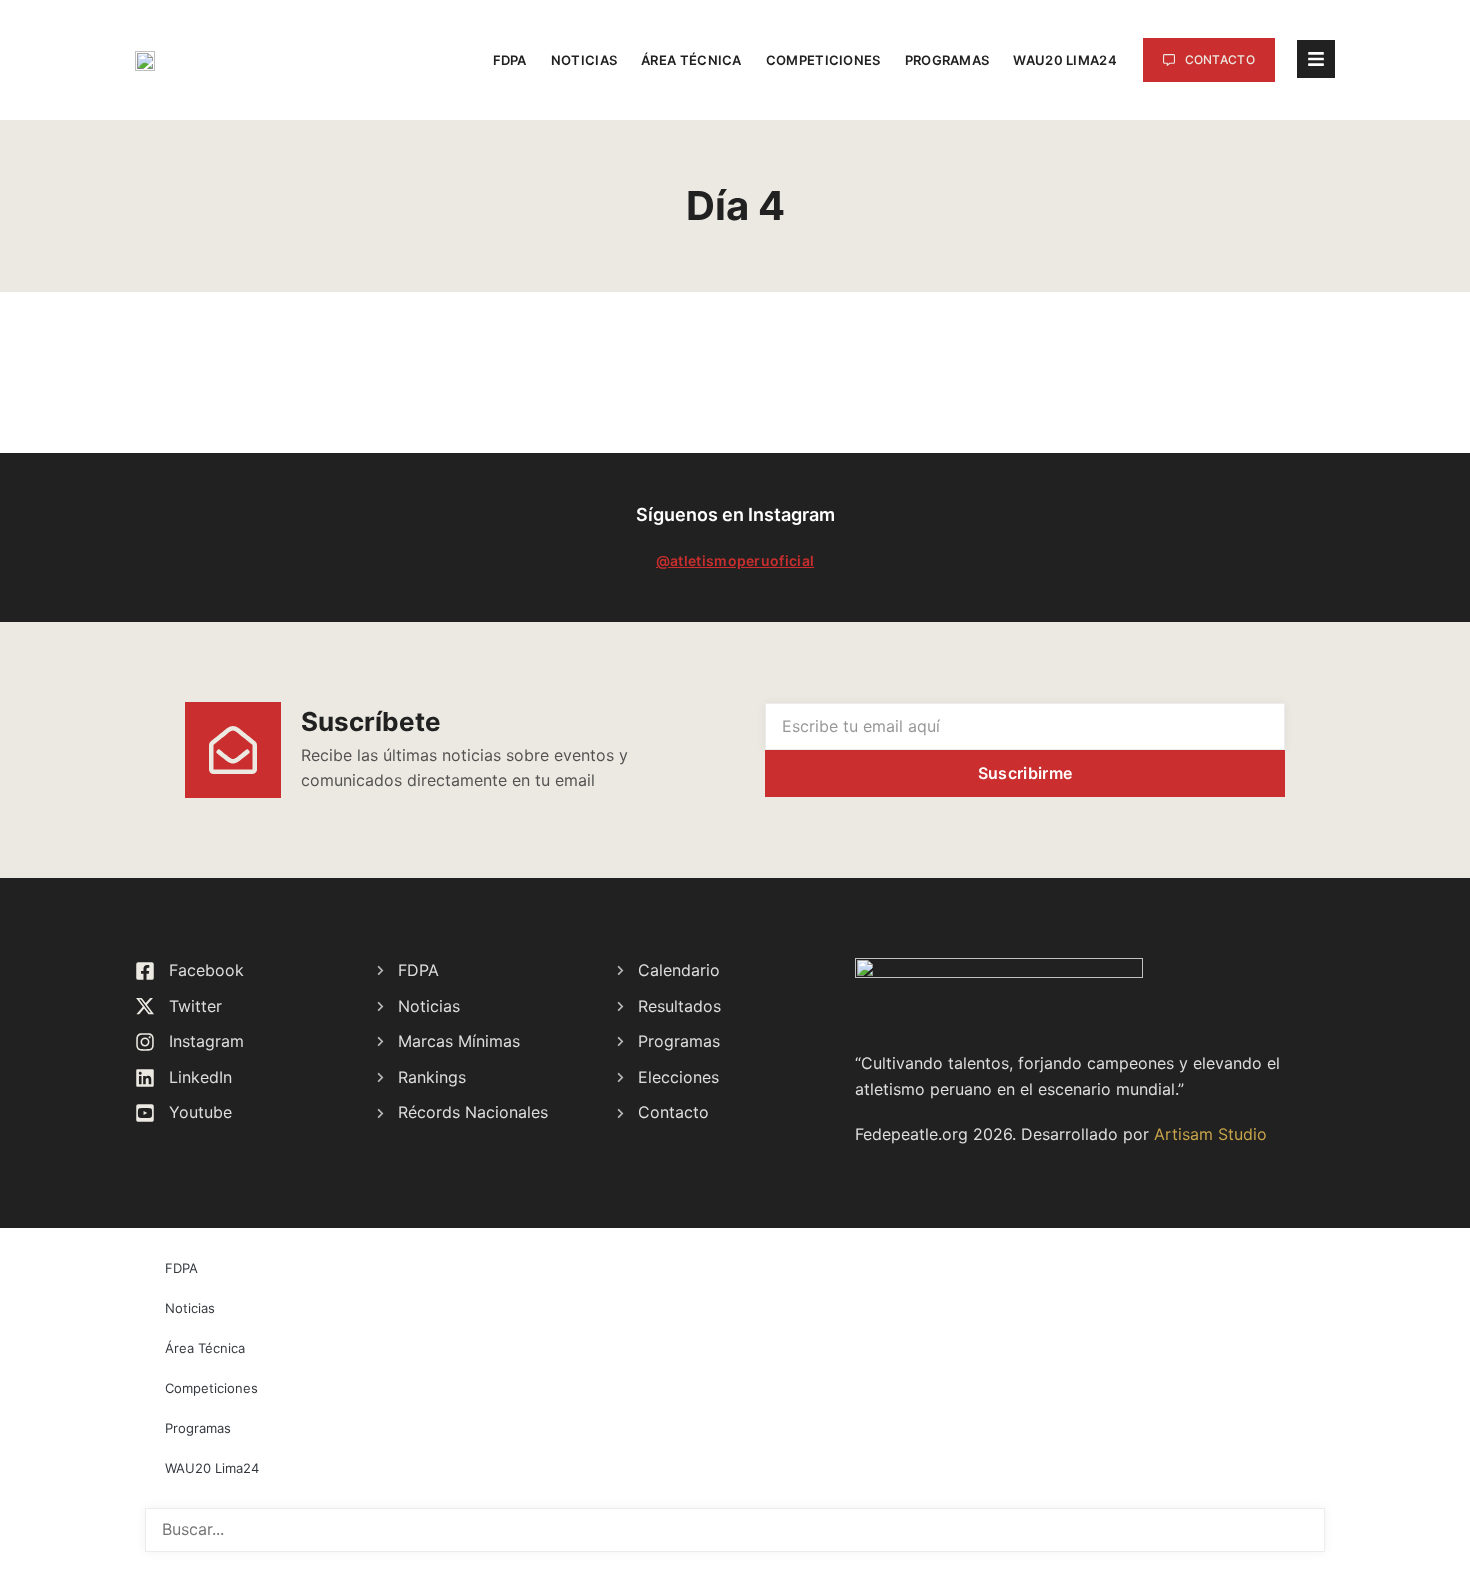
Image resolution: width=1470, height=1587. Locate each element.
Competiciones (823, 60)
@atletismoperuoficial (735, 560)
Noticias (584, 60)
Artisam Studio (1210, 1134)
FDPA (510, 60)
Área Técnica (691, 60)
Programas (947, 60)
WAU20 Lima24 (1065, 60)
